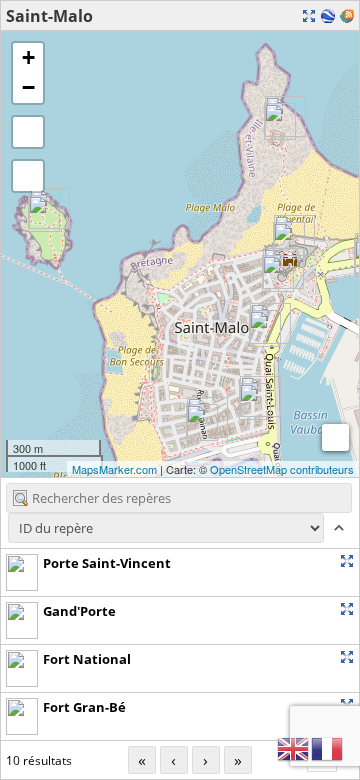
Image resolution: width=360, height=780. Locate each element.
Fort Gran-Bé (84, 707)
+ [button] (28, 57)
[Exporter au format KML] (328, 16)
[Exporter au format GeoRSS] (347, 16)
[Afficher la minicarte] (335, 437)
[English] (294, 747)
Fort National (87, 659)
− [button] (28, 87)
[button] (28, 176)
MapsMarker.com (114, 469)
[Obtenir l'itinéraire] (328, 561)
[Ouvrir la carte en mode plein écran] (309, 16)
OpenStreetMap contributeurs (282, 469)
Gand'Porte (79, 611)
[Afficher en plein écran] (28, 132)
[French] (328, 747)
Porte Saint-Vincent (107, 563)
